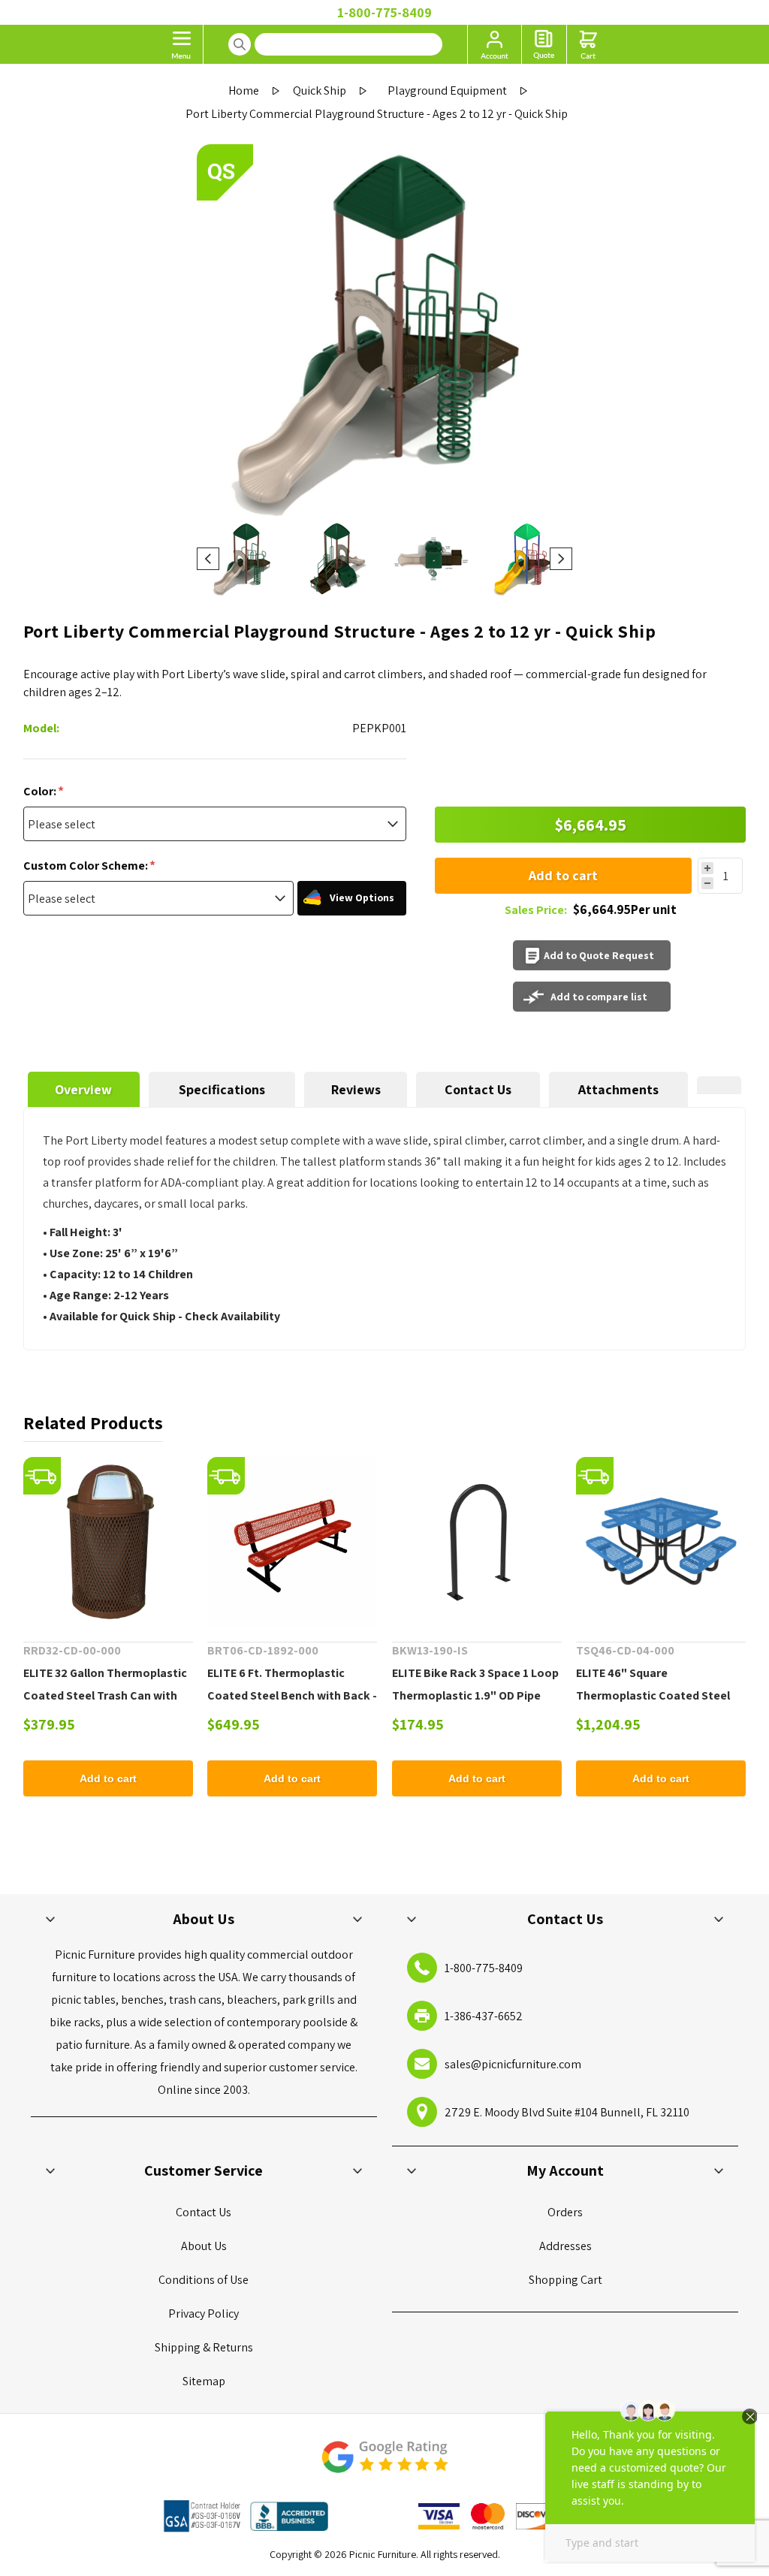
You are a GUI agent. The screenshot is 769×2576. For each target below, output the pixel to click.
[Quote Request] (544, 44)
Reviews (356, 1089)
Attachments (618, 1089)
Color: (41, 791)
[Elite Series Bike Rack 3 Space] (477, 1542)
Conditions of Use (204, 2280)
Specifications (222, 1089)
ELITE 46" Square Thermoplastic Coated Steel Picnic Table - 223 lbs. (653, 1695)
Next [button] (561, 559)
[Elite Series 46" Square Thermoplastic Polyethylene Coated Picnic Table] (661, 1542)
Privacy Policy (204, 2314)
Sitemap (204, 2381)
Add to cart (563, 875)
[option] (244, 559)
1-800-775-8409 (384, 12)
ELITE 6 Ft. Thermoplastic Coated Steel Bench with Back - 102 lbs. (292, 1695)
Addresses (565, 2246)
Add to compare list (599, 997)
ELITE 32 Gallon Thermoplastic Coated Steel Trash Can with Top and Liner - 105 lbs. (105, 1695)
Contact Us (478, 1089)
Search (240, 44)
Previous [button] (208, 559)
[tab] (84, 1089)
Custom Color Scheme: (87, 866)
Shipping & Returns (204, 2347)
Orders (565, 2212)
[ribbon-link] (42, 1476)
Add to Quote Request (599, 955)
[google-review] (384, 2464)
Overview (83, 1089)
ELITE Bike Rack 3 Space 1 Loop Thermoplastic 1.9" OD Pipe (475, 1684)
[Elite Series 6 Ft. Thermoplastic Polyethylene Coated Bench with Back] (292, 1542)
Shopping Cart (565, 2280)
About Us (204, 2246)
